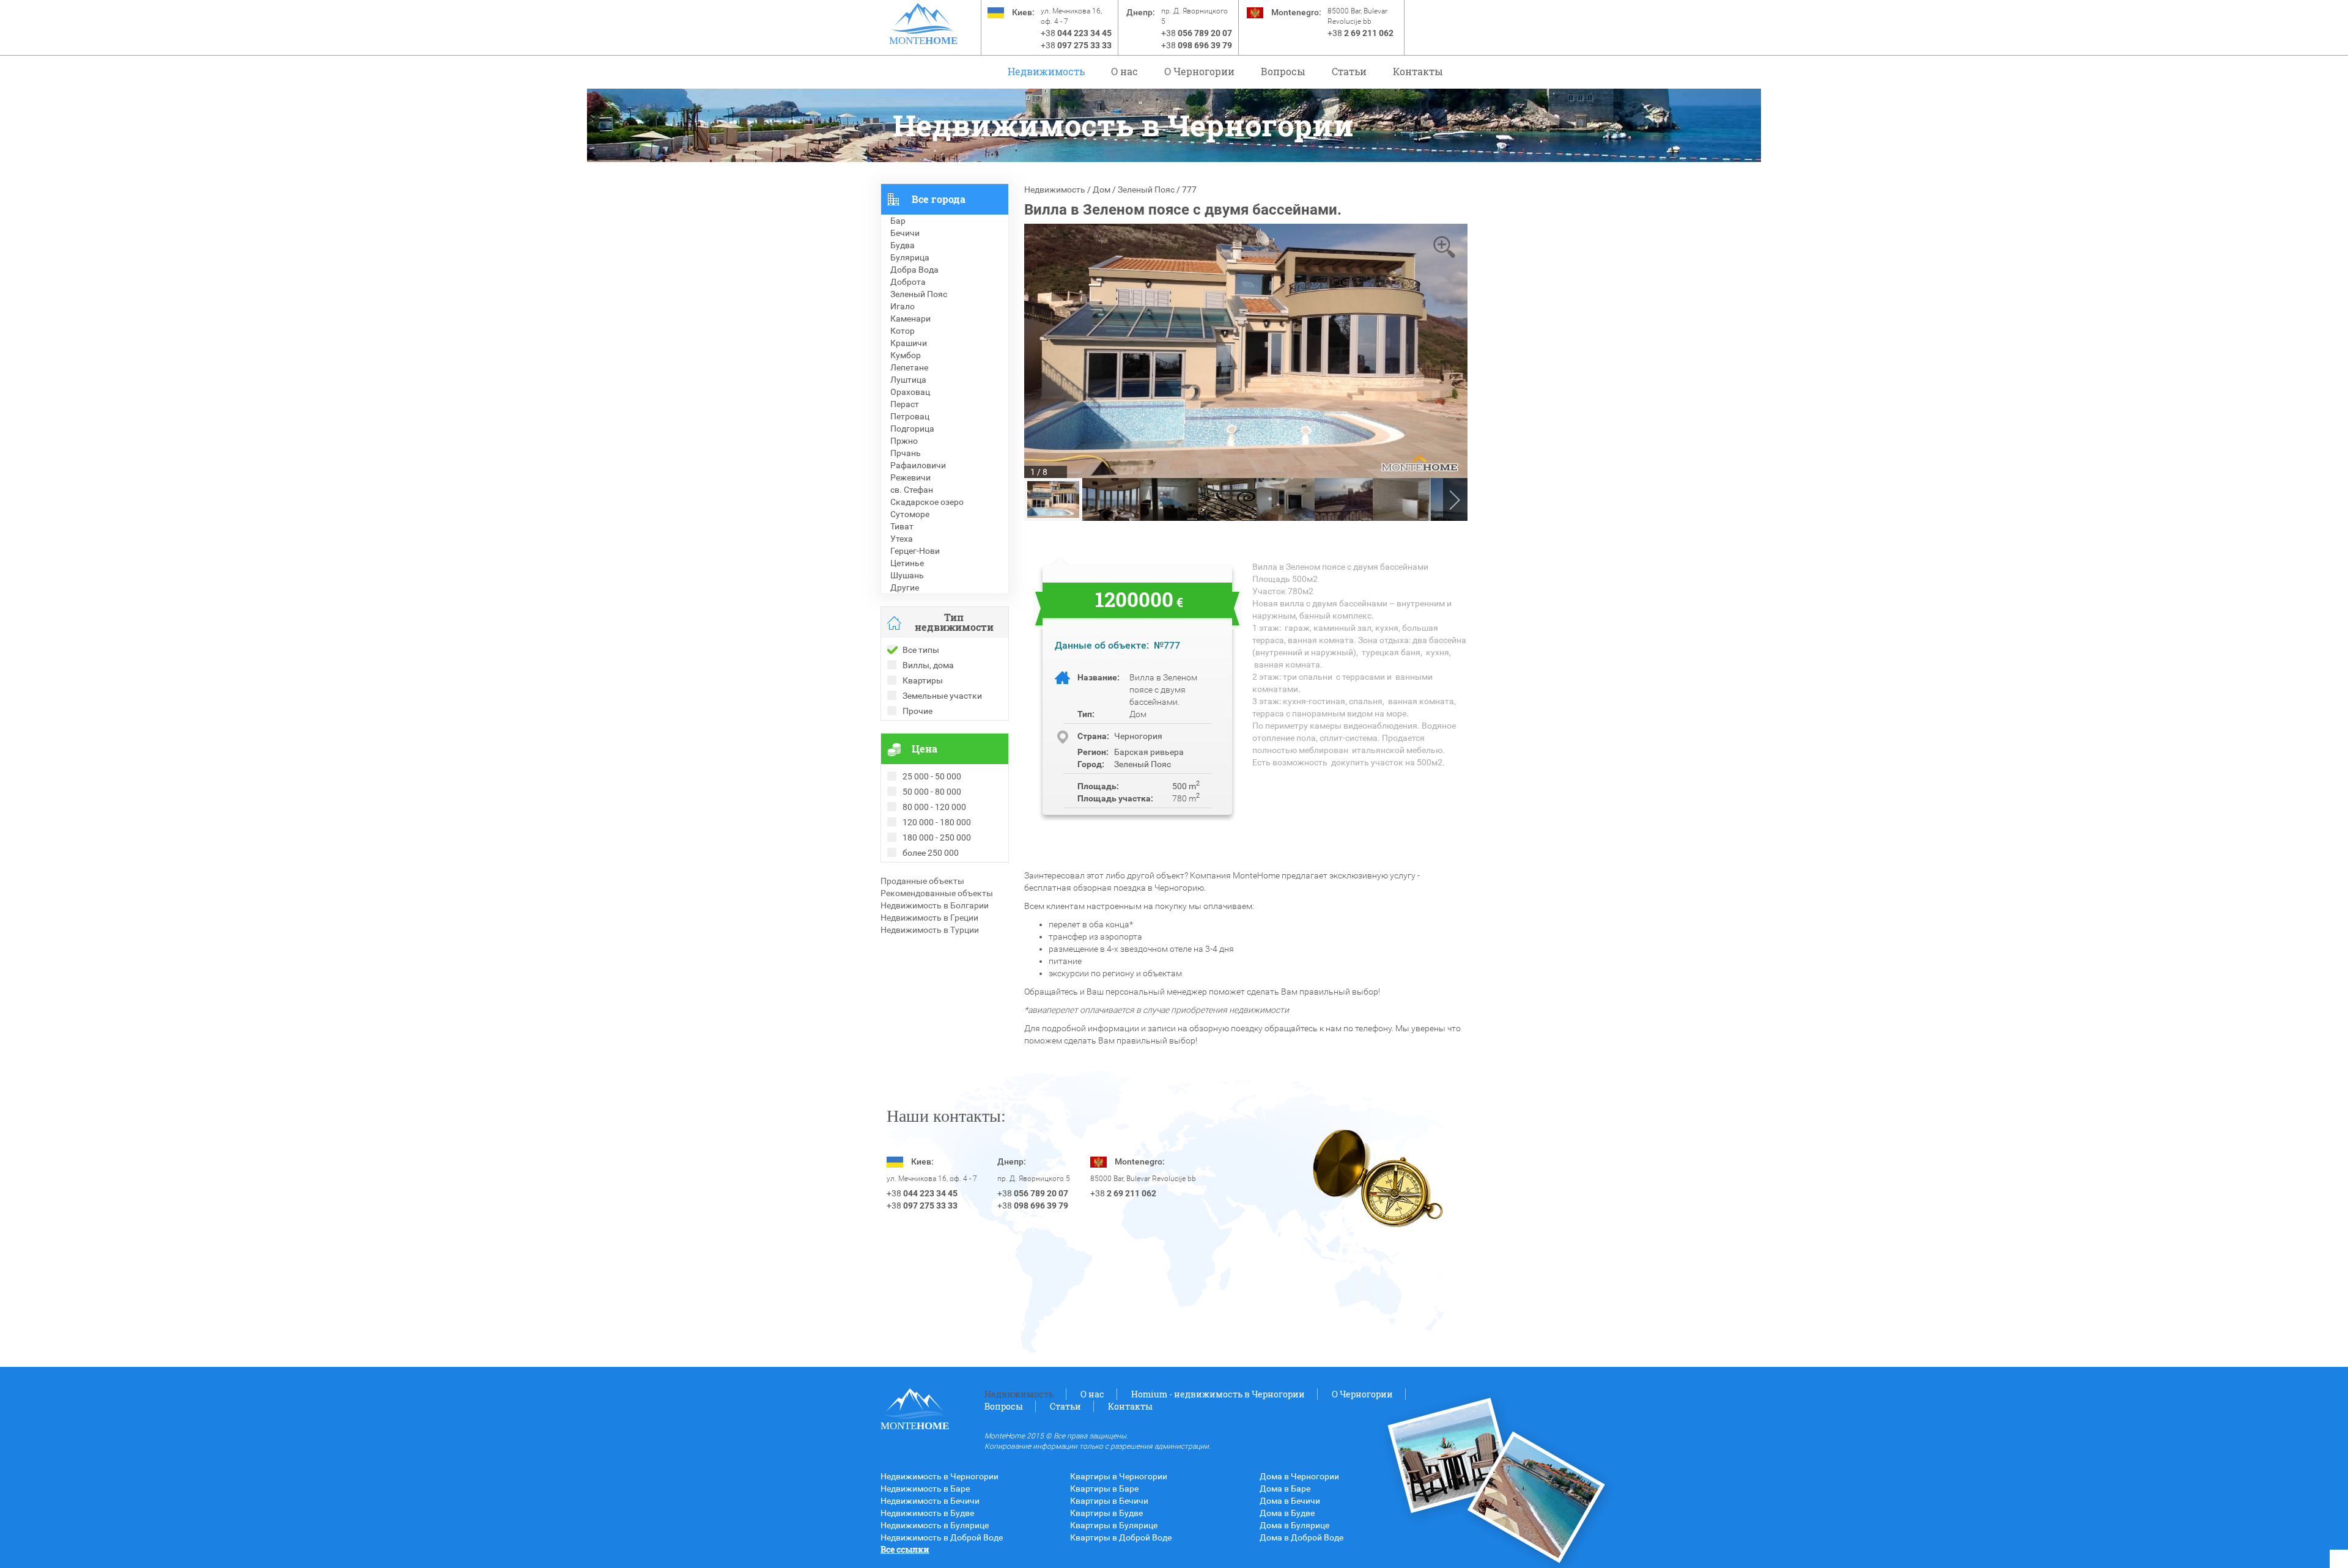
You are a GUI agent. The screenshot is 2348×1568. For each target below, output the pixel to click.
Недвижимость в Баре (925, 1489)
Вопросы (1283, 71)
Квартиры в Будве (1106, 1513)
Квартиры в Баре (1104, 1489)
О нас (1124, 71)
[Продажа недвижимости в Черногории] (923, 18)
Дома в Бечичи (1290, 1501)
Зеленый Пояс (1146, 190)
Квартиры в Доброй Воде (1121, 1537)
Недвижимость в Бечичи (930, 1501)
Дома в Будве (1287, 1513)
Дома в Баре (1285, 1489)
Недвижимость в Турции (930, 930)
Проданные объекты (922, 881)
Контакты (1418, 71)
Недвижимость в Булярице (935, 1525)
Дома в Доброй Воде (1301, 1537)
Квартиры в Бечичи (1109, 1501)
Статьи (1349, 71)
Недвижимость (1046, 71)
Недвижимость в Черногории (940, 1476)
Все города (939, 199)
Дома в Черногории (1299, 1476)
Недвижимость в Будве (927, 1513)
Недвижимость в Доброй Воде (942, 1537)
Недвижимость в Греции (929, 918)
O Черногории (1199, 71)
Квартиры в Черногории (1119, 1476)
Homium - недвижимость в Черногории (1218, 1394)
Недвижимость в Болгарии (935, 905)
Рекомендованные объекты (937, 893)
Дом (1102, 190)
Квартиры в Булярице (1114, 1525)
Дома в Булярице (1294, 1525)
